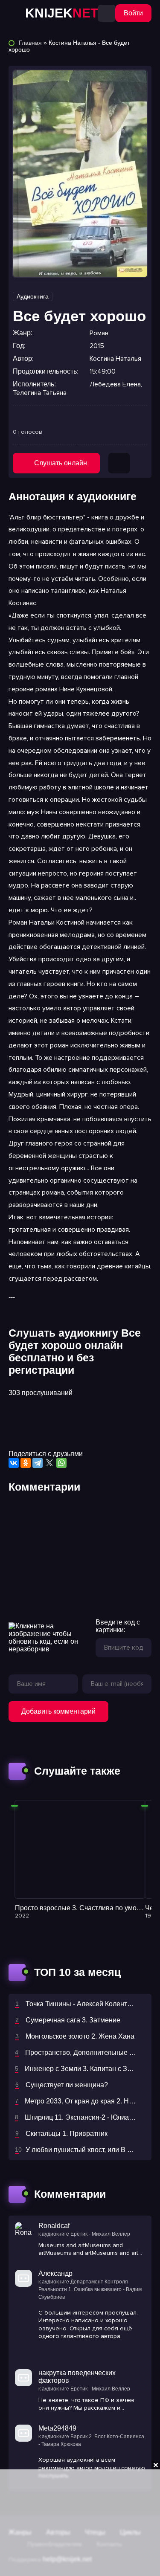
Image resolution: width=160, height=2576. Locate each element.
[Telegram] (38, 1463)
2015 (97, 346)
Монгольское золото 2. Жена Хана (80, 2036)
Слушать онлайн (61, 463)
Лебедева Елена (115, 384)
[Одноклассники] (26, 1463)
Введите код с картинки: (118, 1626)
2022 (22, 1916)
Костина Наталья (115, 359)
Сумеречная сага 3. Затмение (73, 2020)
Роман (99, 333)
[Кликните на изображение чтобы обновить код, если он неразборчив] (48, 1638)
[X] (49, 1463)
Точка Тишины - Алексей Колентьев (82, 2004)
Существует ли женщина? (67, 2085)
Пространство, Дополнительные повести (90, 2052)
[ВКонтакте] (14, 1463)
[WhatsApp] (61, 1463)
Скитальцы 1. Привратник (67, 2134)
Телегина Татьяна (40, 393)
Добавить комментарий (58, 1711)
